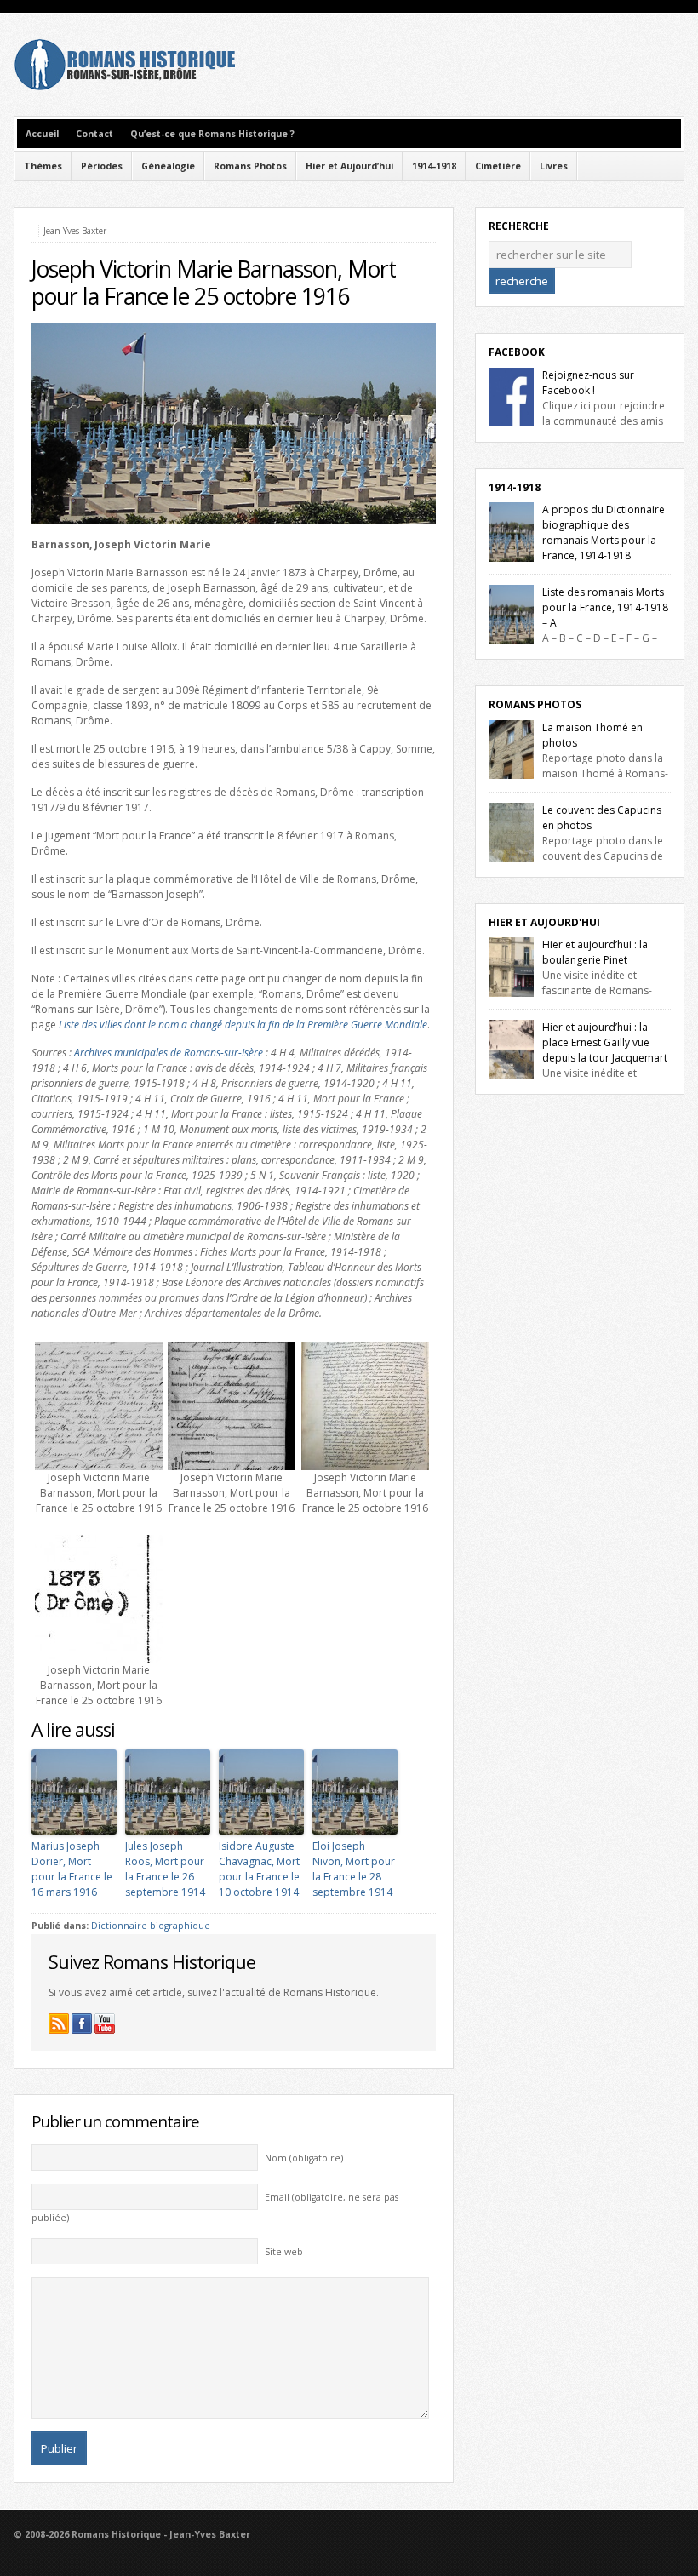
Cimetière (498, 166)
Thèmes (43, 166)
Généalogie (168, 166)
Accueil (42, 134)
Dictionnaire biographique (151, 1926)
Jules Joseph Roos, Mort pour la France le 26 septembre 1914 (165, 1869)
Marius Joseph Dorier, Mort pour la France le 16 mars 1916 (72, 1869)
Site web (284, 2252)
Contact (94, 134)
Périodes (102, 166)
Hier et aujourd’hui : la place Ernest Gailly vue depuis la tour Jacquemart (605, 1042)
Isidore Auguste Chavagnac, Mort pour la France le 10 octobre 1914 (259, 1869)
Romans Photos (250, 166)
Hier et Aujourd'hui (544, 922)
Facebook (517, 352)
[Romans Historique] (124, 86)
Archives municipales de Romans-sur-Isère (169, 1053)
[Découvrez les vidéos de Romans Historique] (105, 2024)
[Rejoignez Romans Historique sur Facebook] (82, 2024)
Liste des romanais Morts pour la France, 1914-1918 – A (605, 607)
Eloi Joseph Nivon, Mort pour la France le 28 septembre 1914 (354, 1869)
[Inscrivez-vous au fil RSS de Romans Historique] (59, 2024)
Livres (554, 166)
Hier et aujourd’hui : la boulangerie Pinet (595, 952)
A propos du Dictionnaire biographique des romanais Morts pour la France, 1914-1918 (604, 532)
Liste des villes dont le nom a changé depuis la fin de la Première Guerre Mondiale (243, 1025)
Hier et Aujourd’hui (349, 166)
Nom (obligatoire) (304, 2158)
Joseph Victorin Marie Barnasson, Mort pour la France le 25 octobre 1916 (214, 283)
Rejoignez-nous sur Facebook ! (588, 383)
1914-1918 (434, 166)
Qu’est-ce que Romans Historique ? (212, 134)
